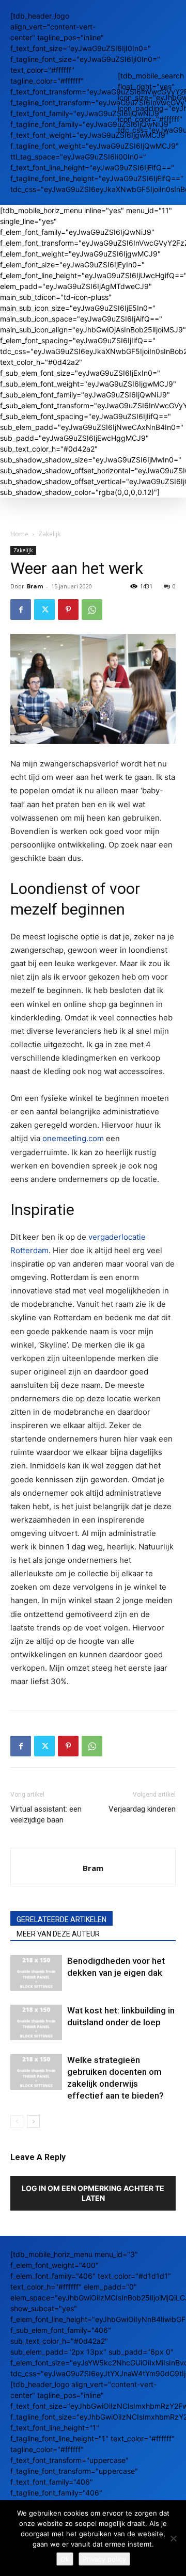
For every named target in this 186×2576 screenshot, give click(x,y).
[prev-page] (17, 2122)
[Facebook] (21, 610)
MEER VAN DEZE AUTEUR (58, 1934)
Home (19, 534)
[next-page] (33, 2122)
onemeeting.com (73, 1138)
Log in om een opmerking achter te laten (93, 2193)
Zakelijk (49, 534)
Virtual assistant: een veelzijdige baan (46, 1814)
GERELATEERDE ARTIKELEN (61, 1919)
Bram (35, 586)
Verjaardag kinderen (142, 1809)
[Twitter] (44, 610)
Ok (65, 2559)
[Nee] (173, 2538)
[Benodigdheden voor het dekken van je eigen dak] (36, 1973)
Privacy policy (104, 2559)
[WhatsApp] (92, 610)
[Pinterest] (68, 610)
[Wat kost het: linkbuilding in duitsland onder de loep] (36, 2022)
